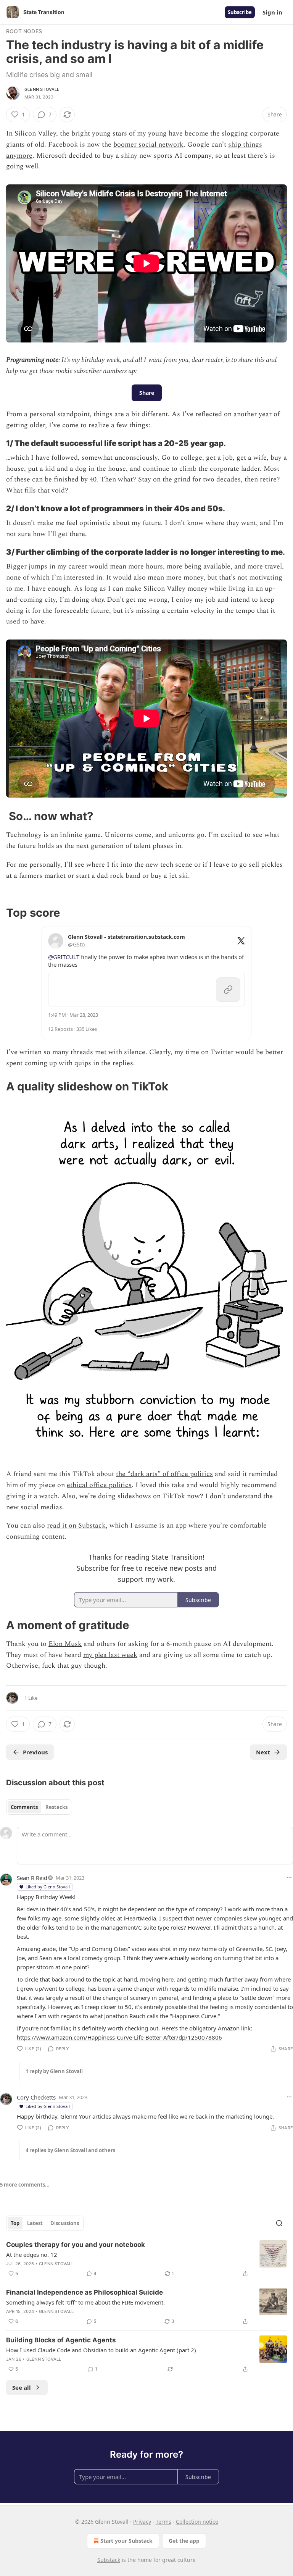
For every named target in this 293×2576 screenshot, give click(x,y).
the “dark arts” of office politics (164, 1474)
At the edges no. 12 (32, 2255)
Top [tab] (15, 2223)
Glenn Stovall (42, 89)
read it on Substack (76, 1525)
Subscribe (240, 12)
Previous (35, 1752)
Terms (163, 2522)
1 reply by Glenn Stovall (54, 2071)
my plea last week (110, 1655)
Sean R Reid (32, 1878)
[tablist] (39, 1807)
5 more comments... (25, 2185)
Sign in (272, 12)
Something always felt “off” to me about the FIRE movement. (85, 2302)
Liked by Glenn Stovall (48, 1887)
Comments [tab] (24, 1807)
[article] (146, 2259)
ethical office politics (99, 1485)
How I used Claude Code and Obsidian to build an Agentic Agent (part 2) (101, 2350)
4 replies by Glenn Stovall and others (70, 2150)
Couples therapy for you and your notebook (76, 2245)
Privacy (142, 2522)
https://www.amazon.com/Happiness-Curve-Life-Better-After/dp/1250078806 (119, 2037)
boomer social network (148, 145)
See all (22, 2387)
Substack (109, 2560)
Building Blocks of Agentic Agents (61, 2340)
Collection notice (197, 2522)
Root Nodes (24, 31)
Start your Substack (126, 2541)
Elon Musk (65, 1644)
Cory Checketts (36, 2097)
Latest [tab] (35, 2223)
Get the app (184, 2541)
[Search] (279, 2223)
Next (263, 1752)
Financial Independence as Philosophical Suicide (85, 2292)
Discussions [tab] (65, 2223)
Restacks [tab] (56, 1807)
